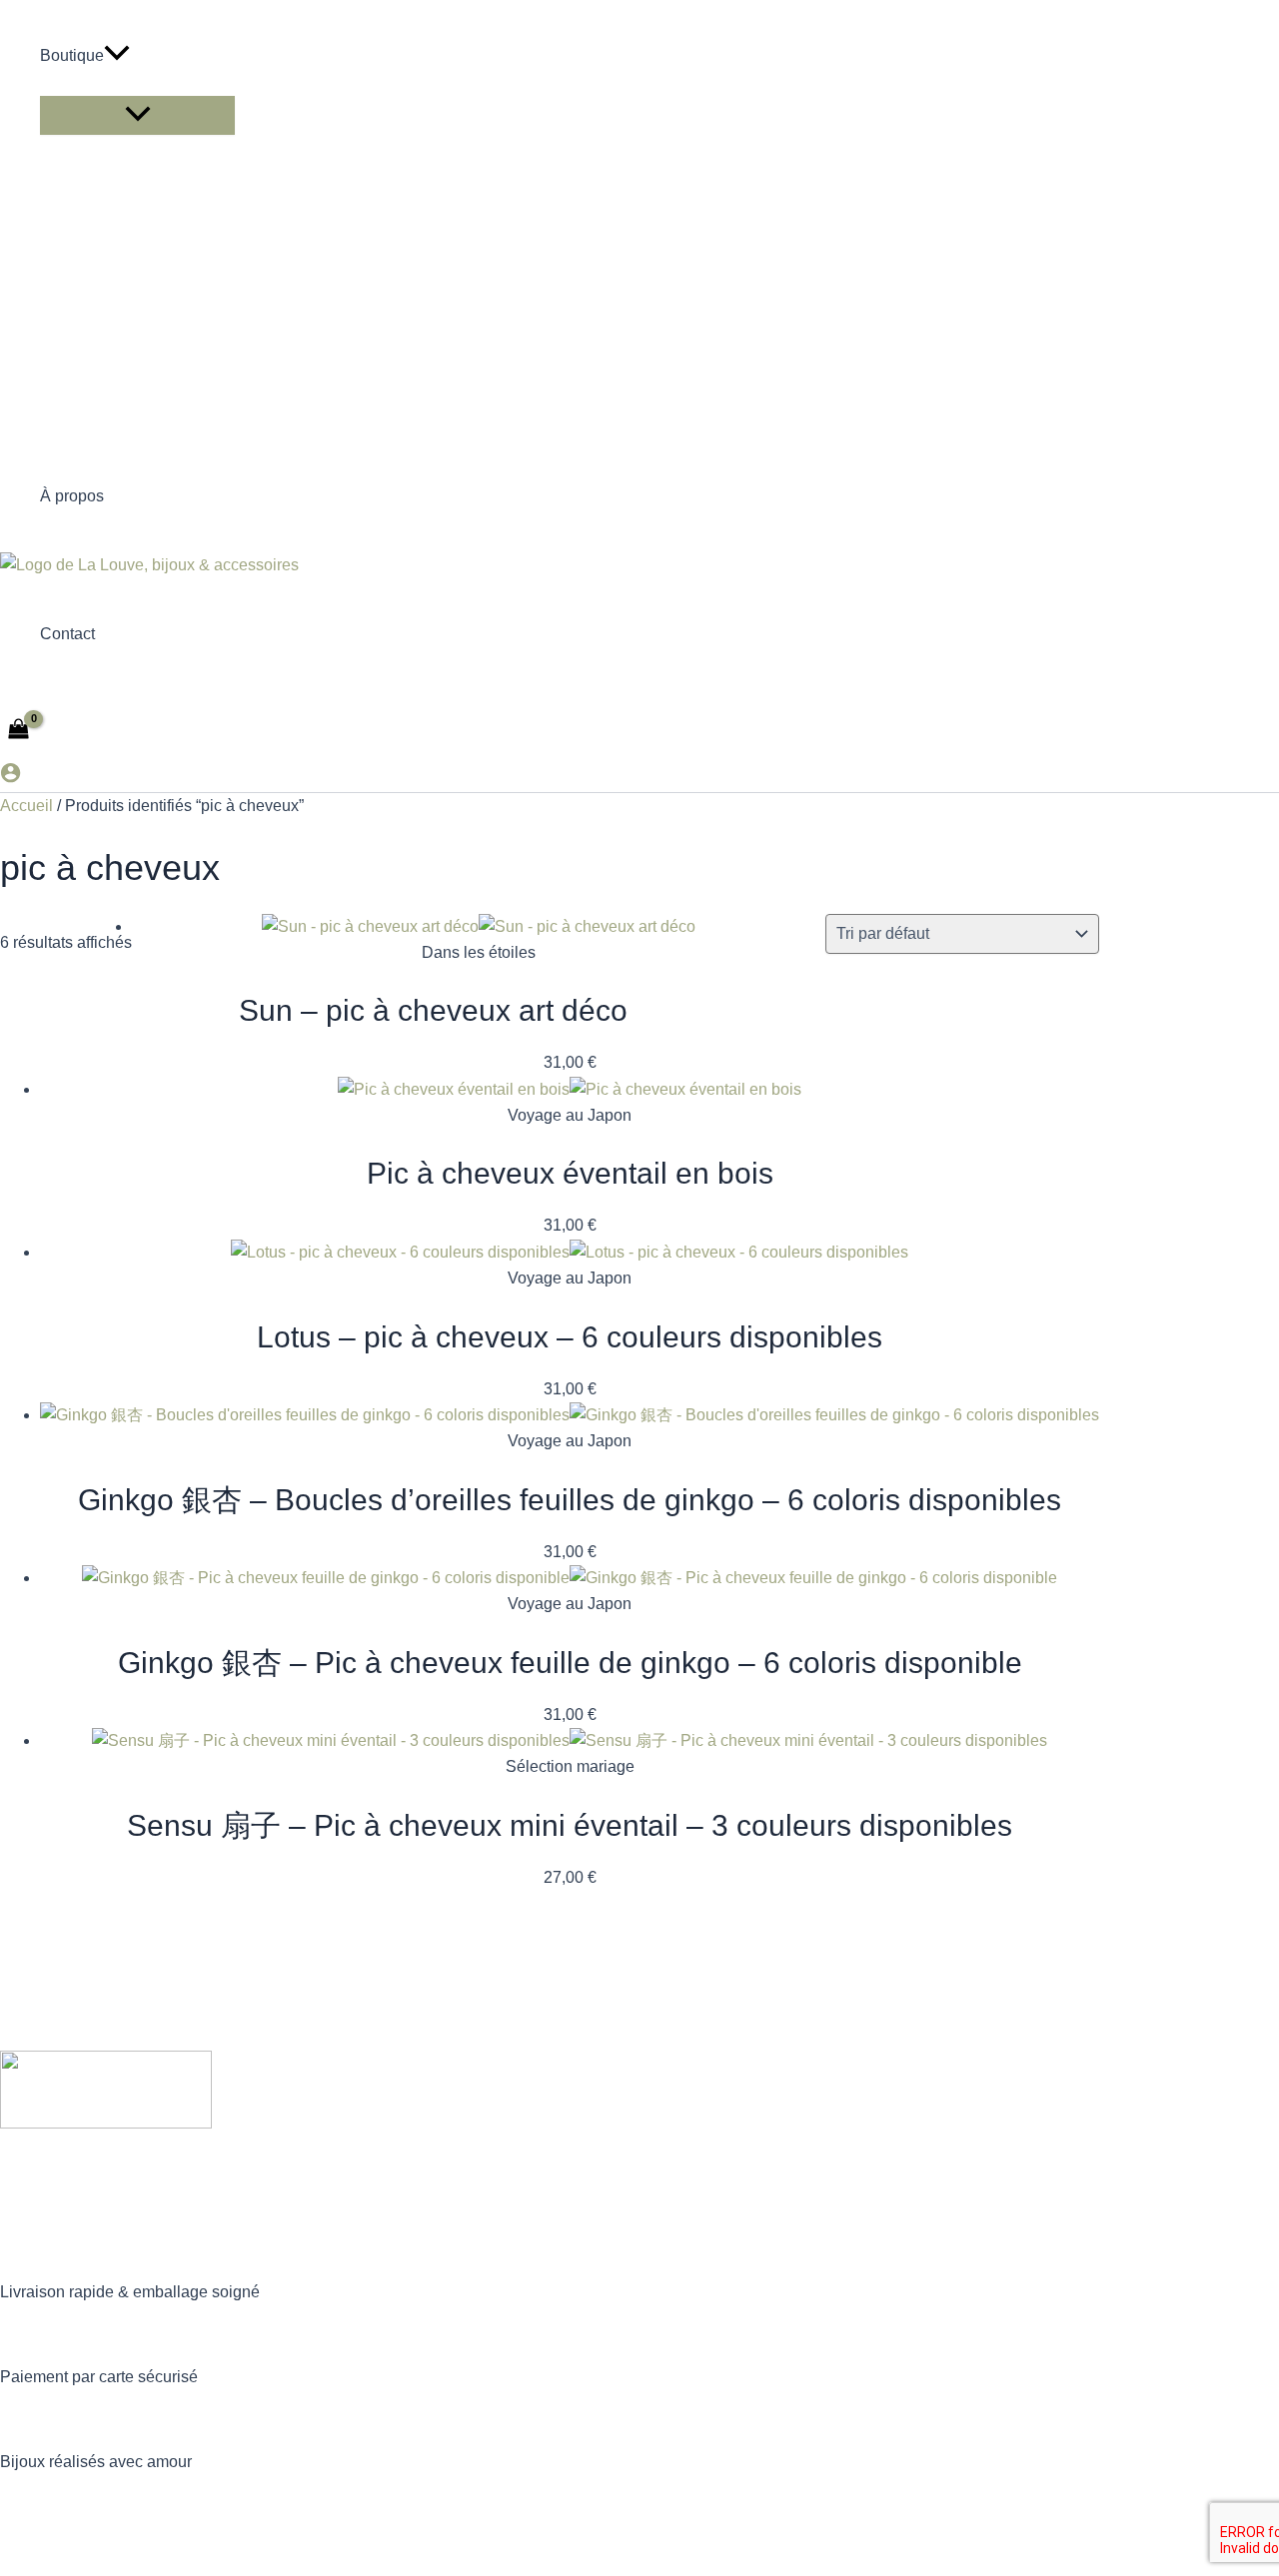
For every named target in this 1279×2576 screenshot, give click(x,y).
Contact (67, 634)
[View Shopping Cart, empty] (19, 731)
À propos (72, 496)
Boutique (72, 55)
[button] (117, 56)
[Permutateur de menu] (137, 115)
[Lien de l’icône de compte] (10, 777)
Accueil (26, 806)
